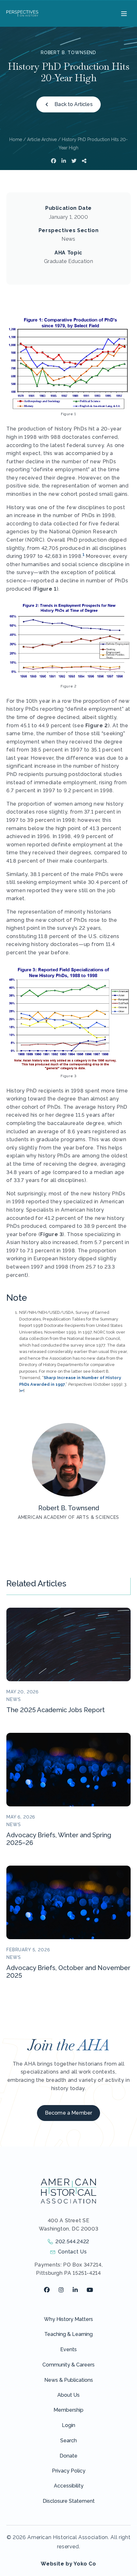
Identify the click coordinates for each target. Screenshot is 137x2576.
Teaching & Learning (68, 2334)
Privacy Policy (69, 2471)
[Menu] (123, 13)
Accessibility (69, 2486)
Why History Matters (68, 2319)
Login (68, 2425)
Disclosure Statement (69, 2501)
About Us (68, 2395)
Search (68, 2441)
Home (16, 139)
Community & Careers (68, 2365)
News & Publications (69, 2380)
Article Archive (42, 139)
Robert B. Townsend (68, 53)
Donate (68, 2456)
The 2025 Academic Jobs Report (56, 1710)
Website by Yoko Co (68, 2564)
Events (68, 2349)
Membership (68, 2410)
